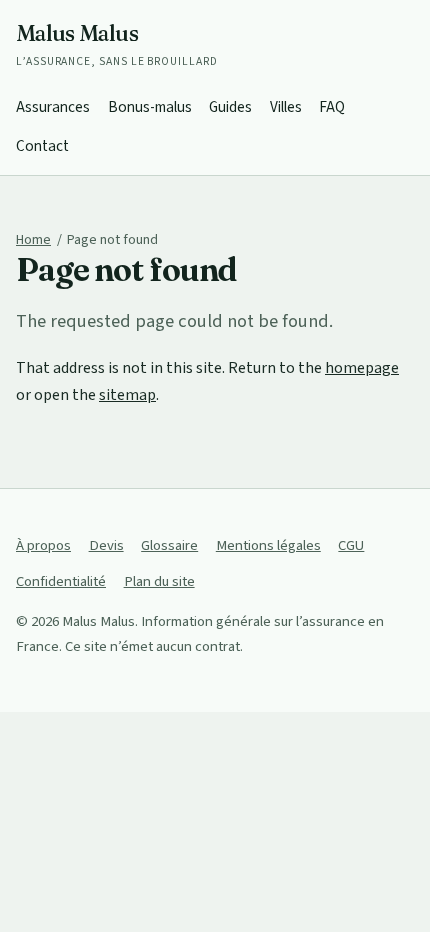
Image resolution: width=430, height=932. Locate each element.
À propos (43, 545)
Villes (286, 107)
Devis (106, 545)
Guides (230, 107)
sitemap (127, 395)
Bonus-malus (150, 107)
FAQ (332, 107)
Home (33, 240)
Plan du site (159, 581)
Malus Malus (117, 45)
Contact (42, 146)
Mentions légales (268, 545)
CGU (351, 545)
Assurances (53, 107)
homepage (362, 368)
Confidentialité (61, 581)
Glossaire (169, 545)
